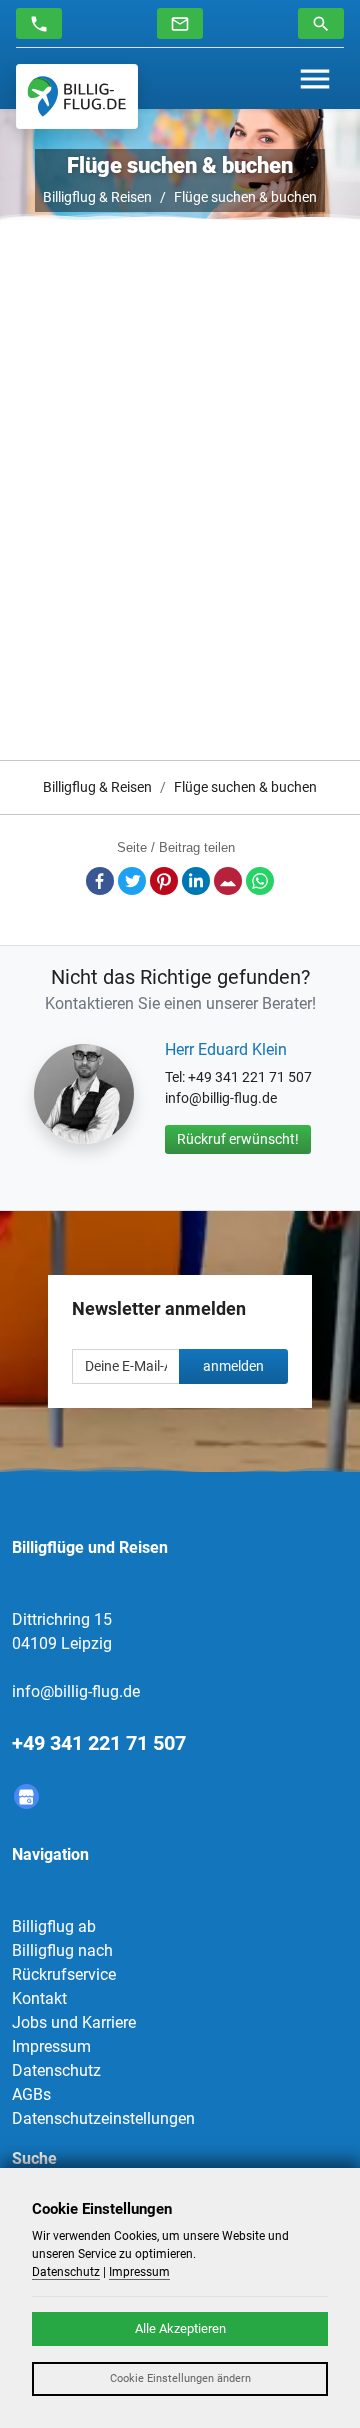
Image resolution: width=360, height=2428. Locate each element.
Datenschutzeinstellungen (103, 2118)
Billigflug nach (62, 1950)
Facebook (100, 881)
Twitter (132, 881)
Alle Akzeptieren (180, 2328)
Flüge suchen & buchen (245, 197)
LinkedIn (196, 881)
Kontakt (39, 1998)
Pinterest (164, 881)
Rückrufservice (64, 1974)
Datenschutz (56, 2070)
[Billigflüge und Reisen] (77, 96)
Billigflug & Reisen (97, 197)
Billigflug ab (54, 1926)
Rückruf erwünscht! (238, 1139)
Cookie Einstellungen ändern (180, 2378)
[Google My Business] (26, 1796)
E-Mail (228, 881)
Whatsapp (260, 881)
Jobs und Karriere (74, 2022)
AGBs (31, 2094)
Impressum (51, 2046)
